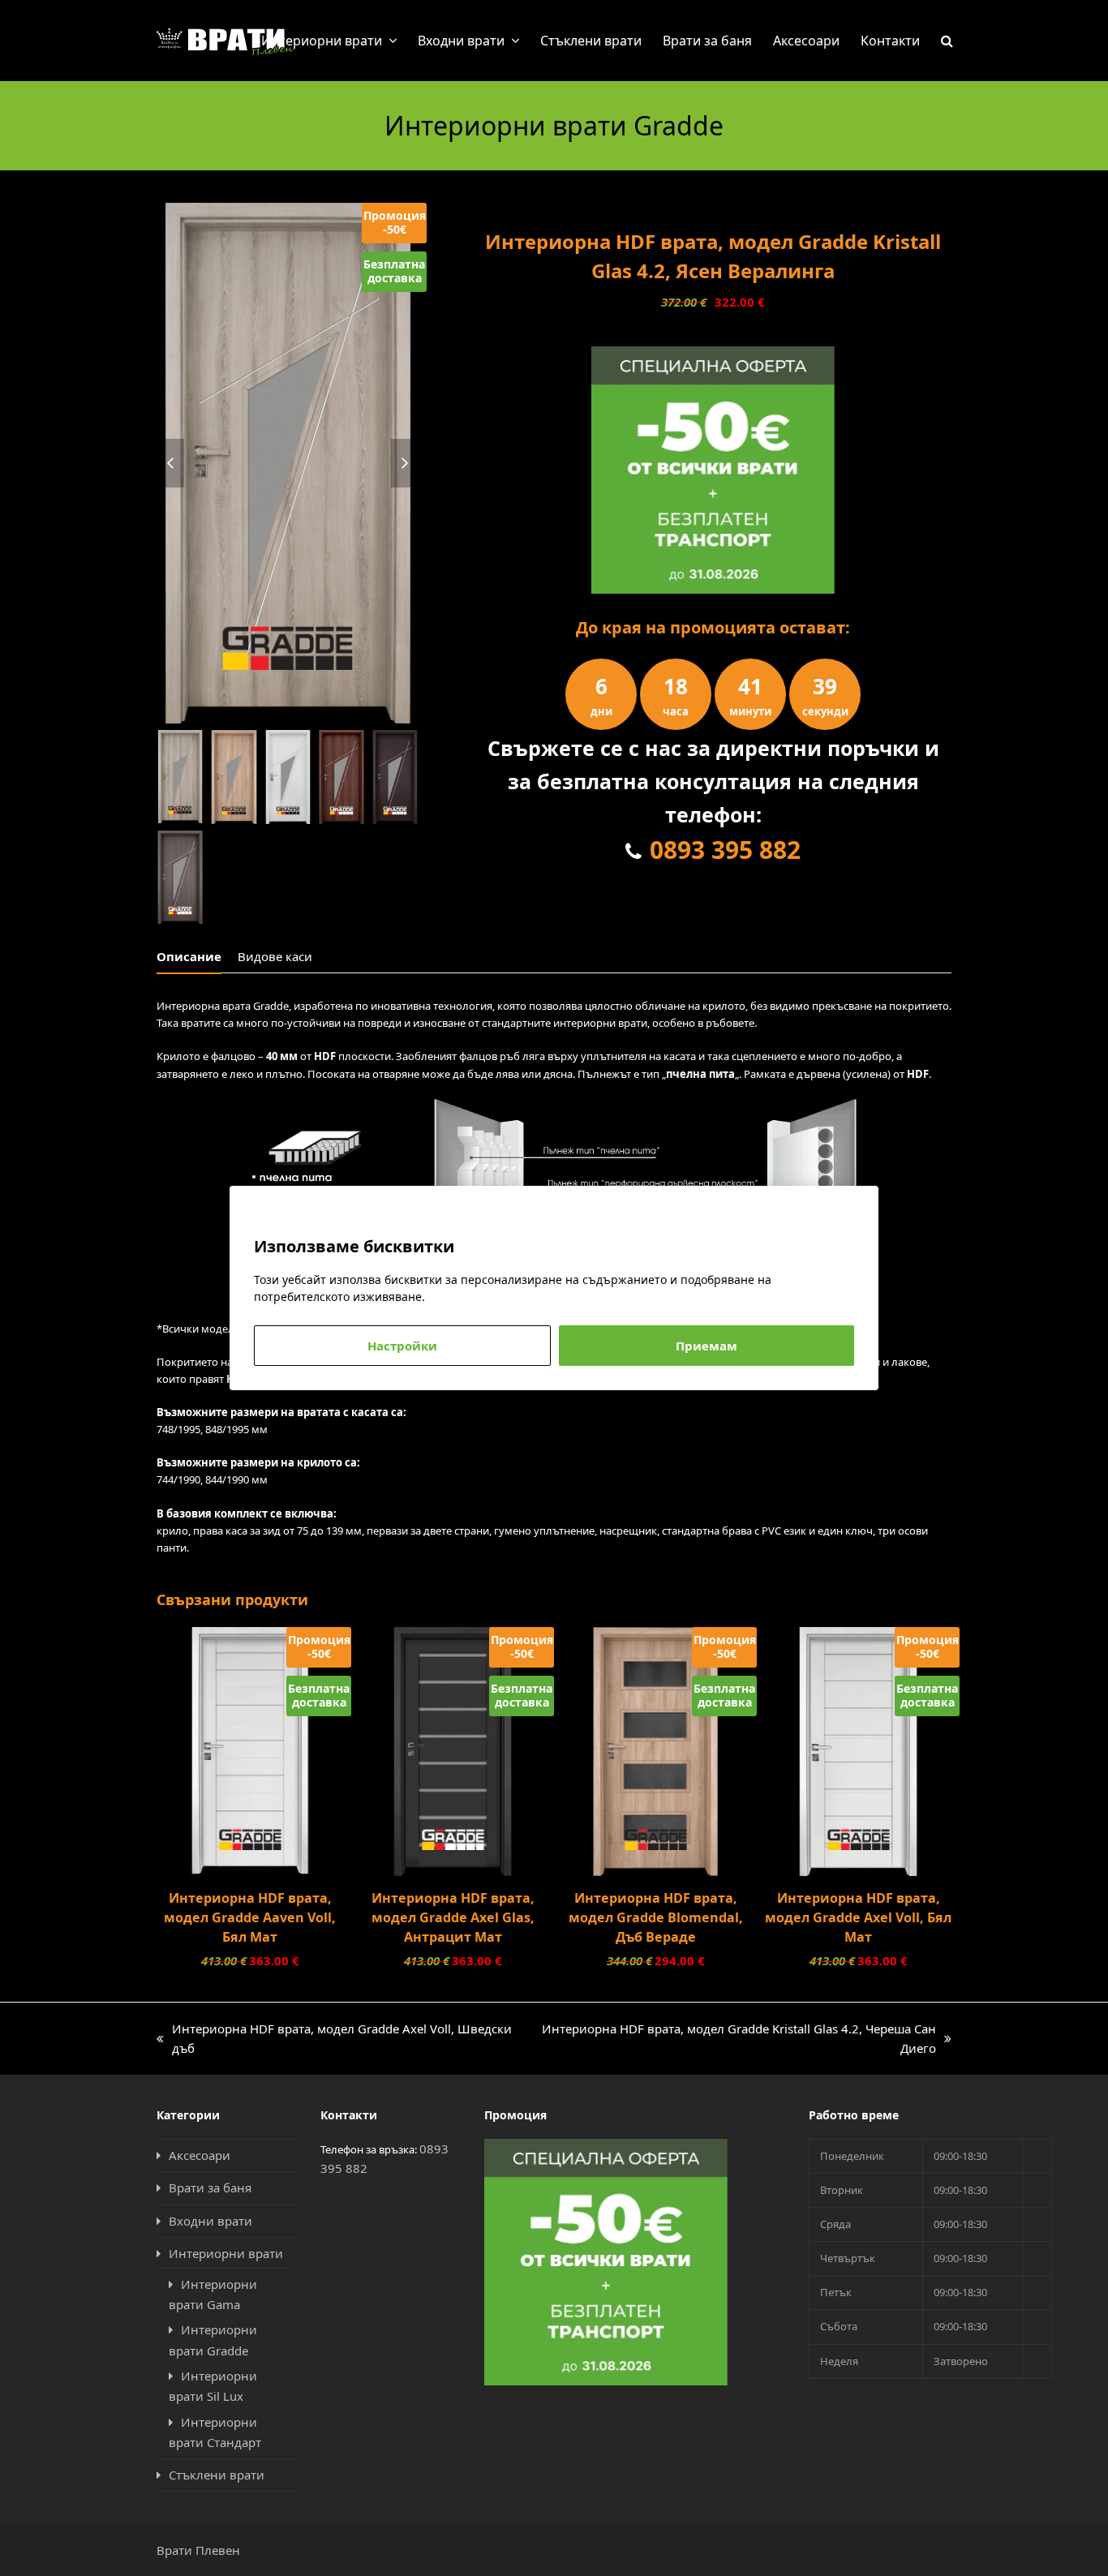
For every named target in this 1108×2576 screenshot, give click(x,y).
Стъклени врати (217, 2475)
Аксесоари (200, 2155)
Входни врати (210, 2221)
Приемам (706, 1346)
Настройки (402, 1346)
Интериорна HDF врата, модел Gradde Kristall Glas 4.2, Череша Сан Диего (733, 2039)
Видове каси (275, 956)
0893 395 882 (725, 850)
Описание (189, 956)
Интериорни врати (226, 2253)
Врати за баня (210, 2187)
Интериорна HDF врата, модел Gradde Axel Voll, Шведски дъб (334, 2039)
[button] (947, 41)
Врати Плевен (198, 2550)
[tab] (189, 956)
